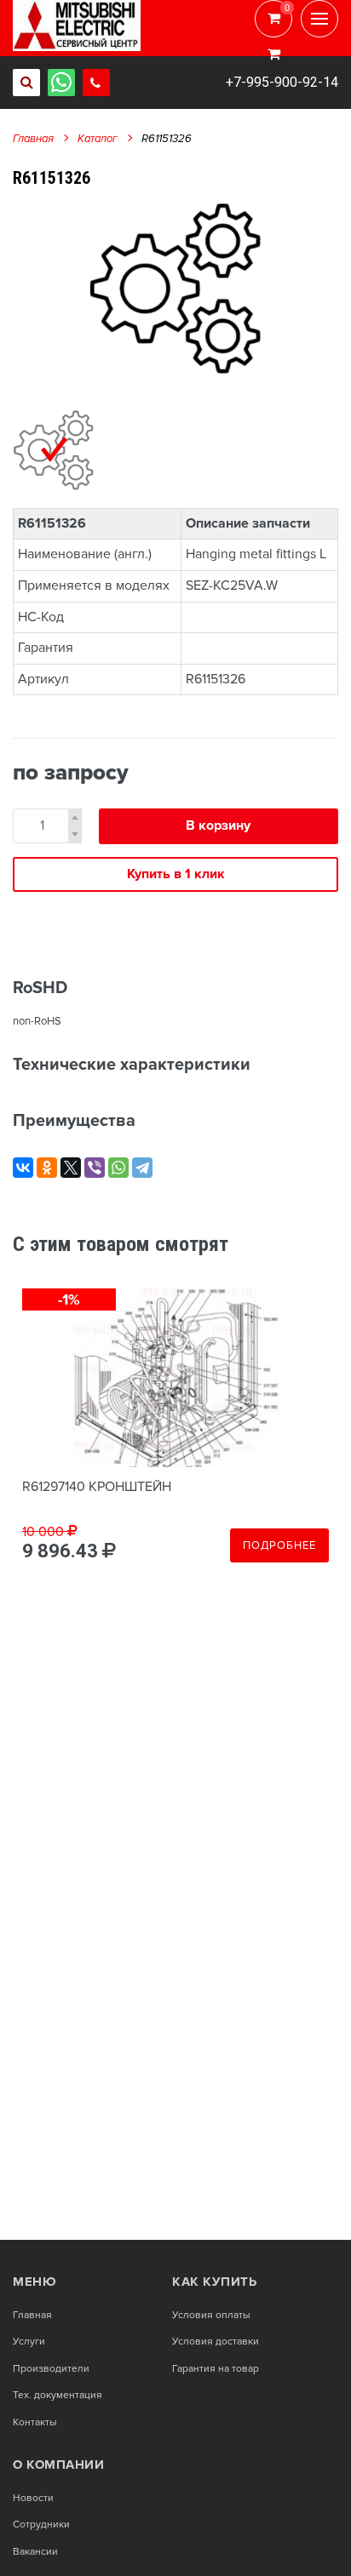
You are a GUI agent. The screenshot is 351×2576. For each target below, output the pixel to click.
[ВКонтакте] (23, 1168)
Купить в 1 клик (176, 874)
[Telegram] (142, 1168)
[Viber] (95, 1168)
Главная (33, 139)
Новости (33, 2499)
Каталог (98, 139)
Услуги (29, 2342)
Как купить (214, 2282)
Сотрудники (41, 2525)
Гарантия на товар (216, 2369)
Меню (35, 2282)
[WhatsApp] (118, 1168)
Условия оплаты (211, 2316)
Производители (51, 2369)
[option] (175, 288)
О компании (58, 2465)
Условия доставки (216, 2342)
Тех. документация (58, 2396)
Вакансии (35, 2552)
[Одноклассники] (47, 1168)
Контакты (35, 2423)
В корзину (218, 825)
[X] (71, 1168)
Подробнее (279, 1545)
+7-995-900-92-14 (282, 82)
